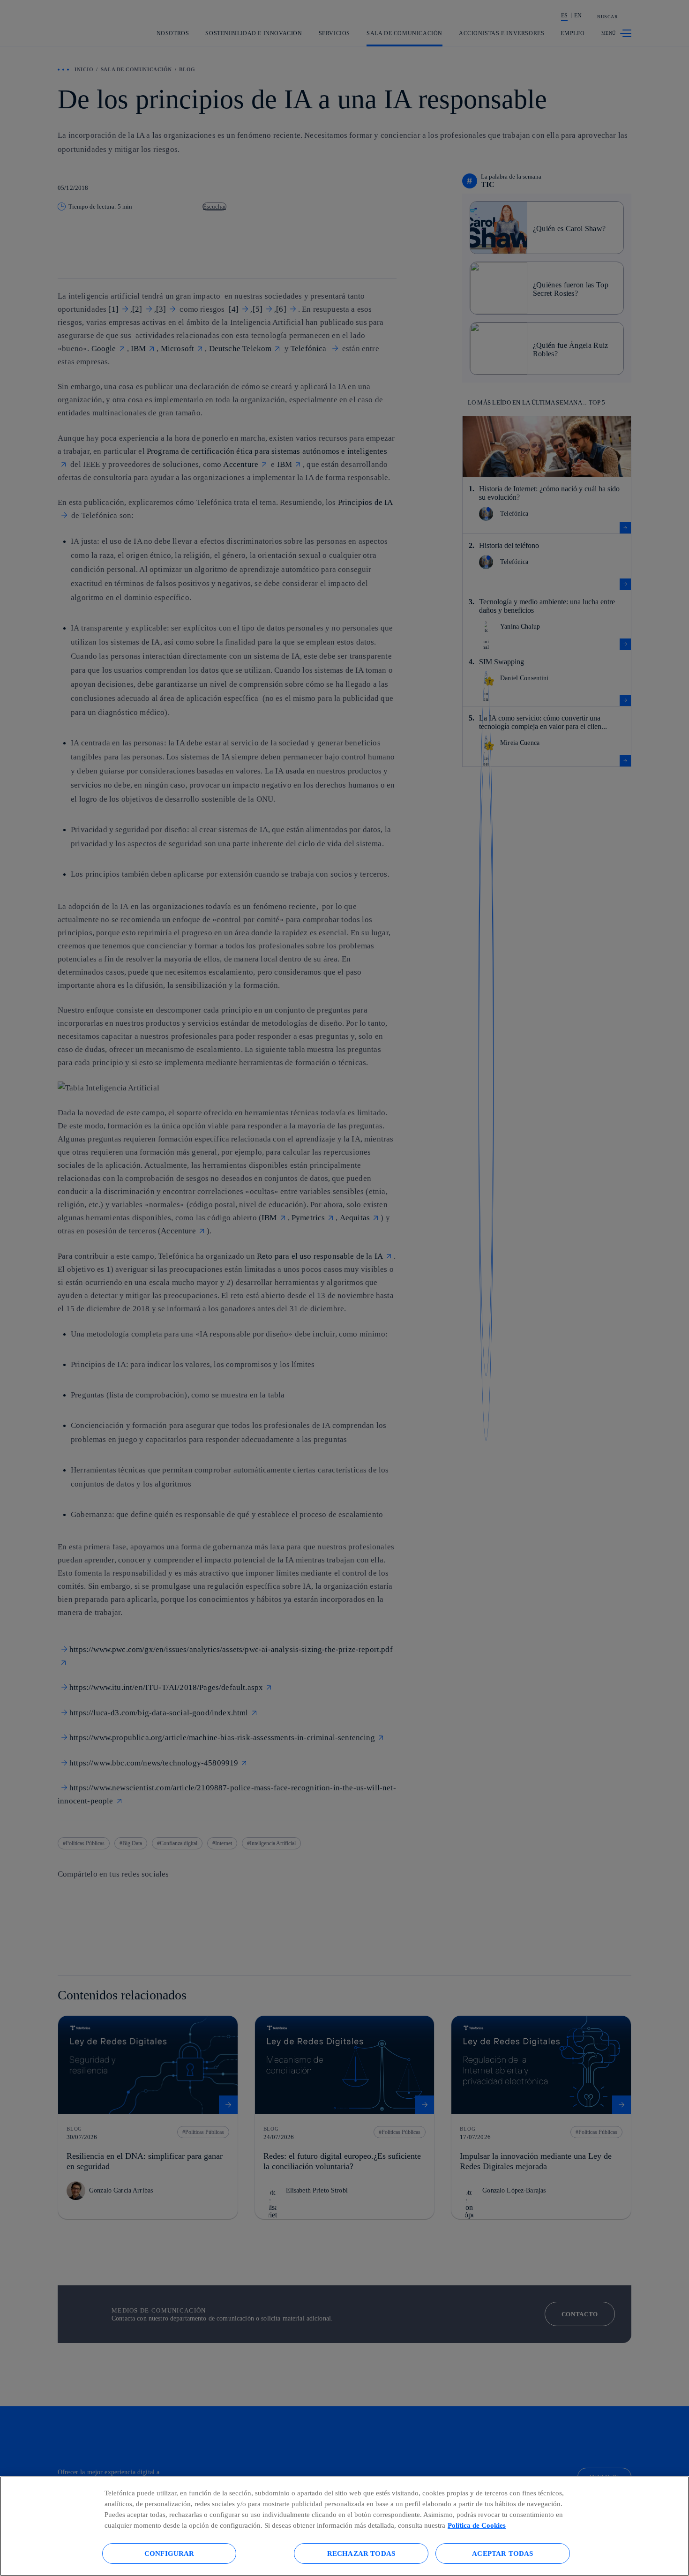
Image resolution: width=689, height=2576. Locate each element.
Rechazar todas (361, 2553)
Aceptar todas (502, 2553)
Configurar (169, 2553)
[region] (344, 2526)
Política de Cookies (477, 2525)
